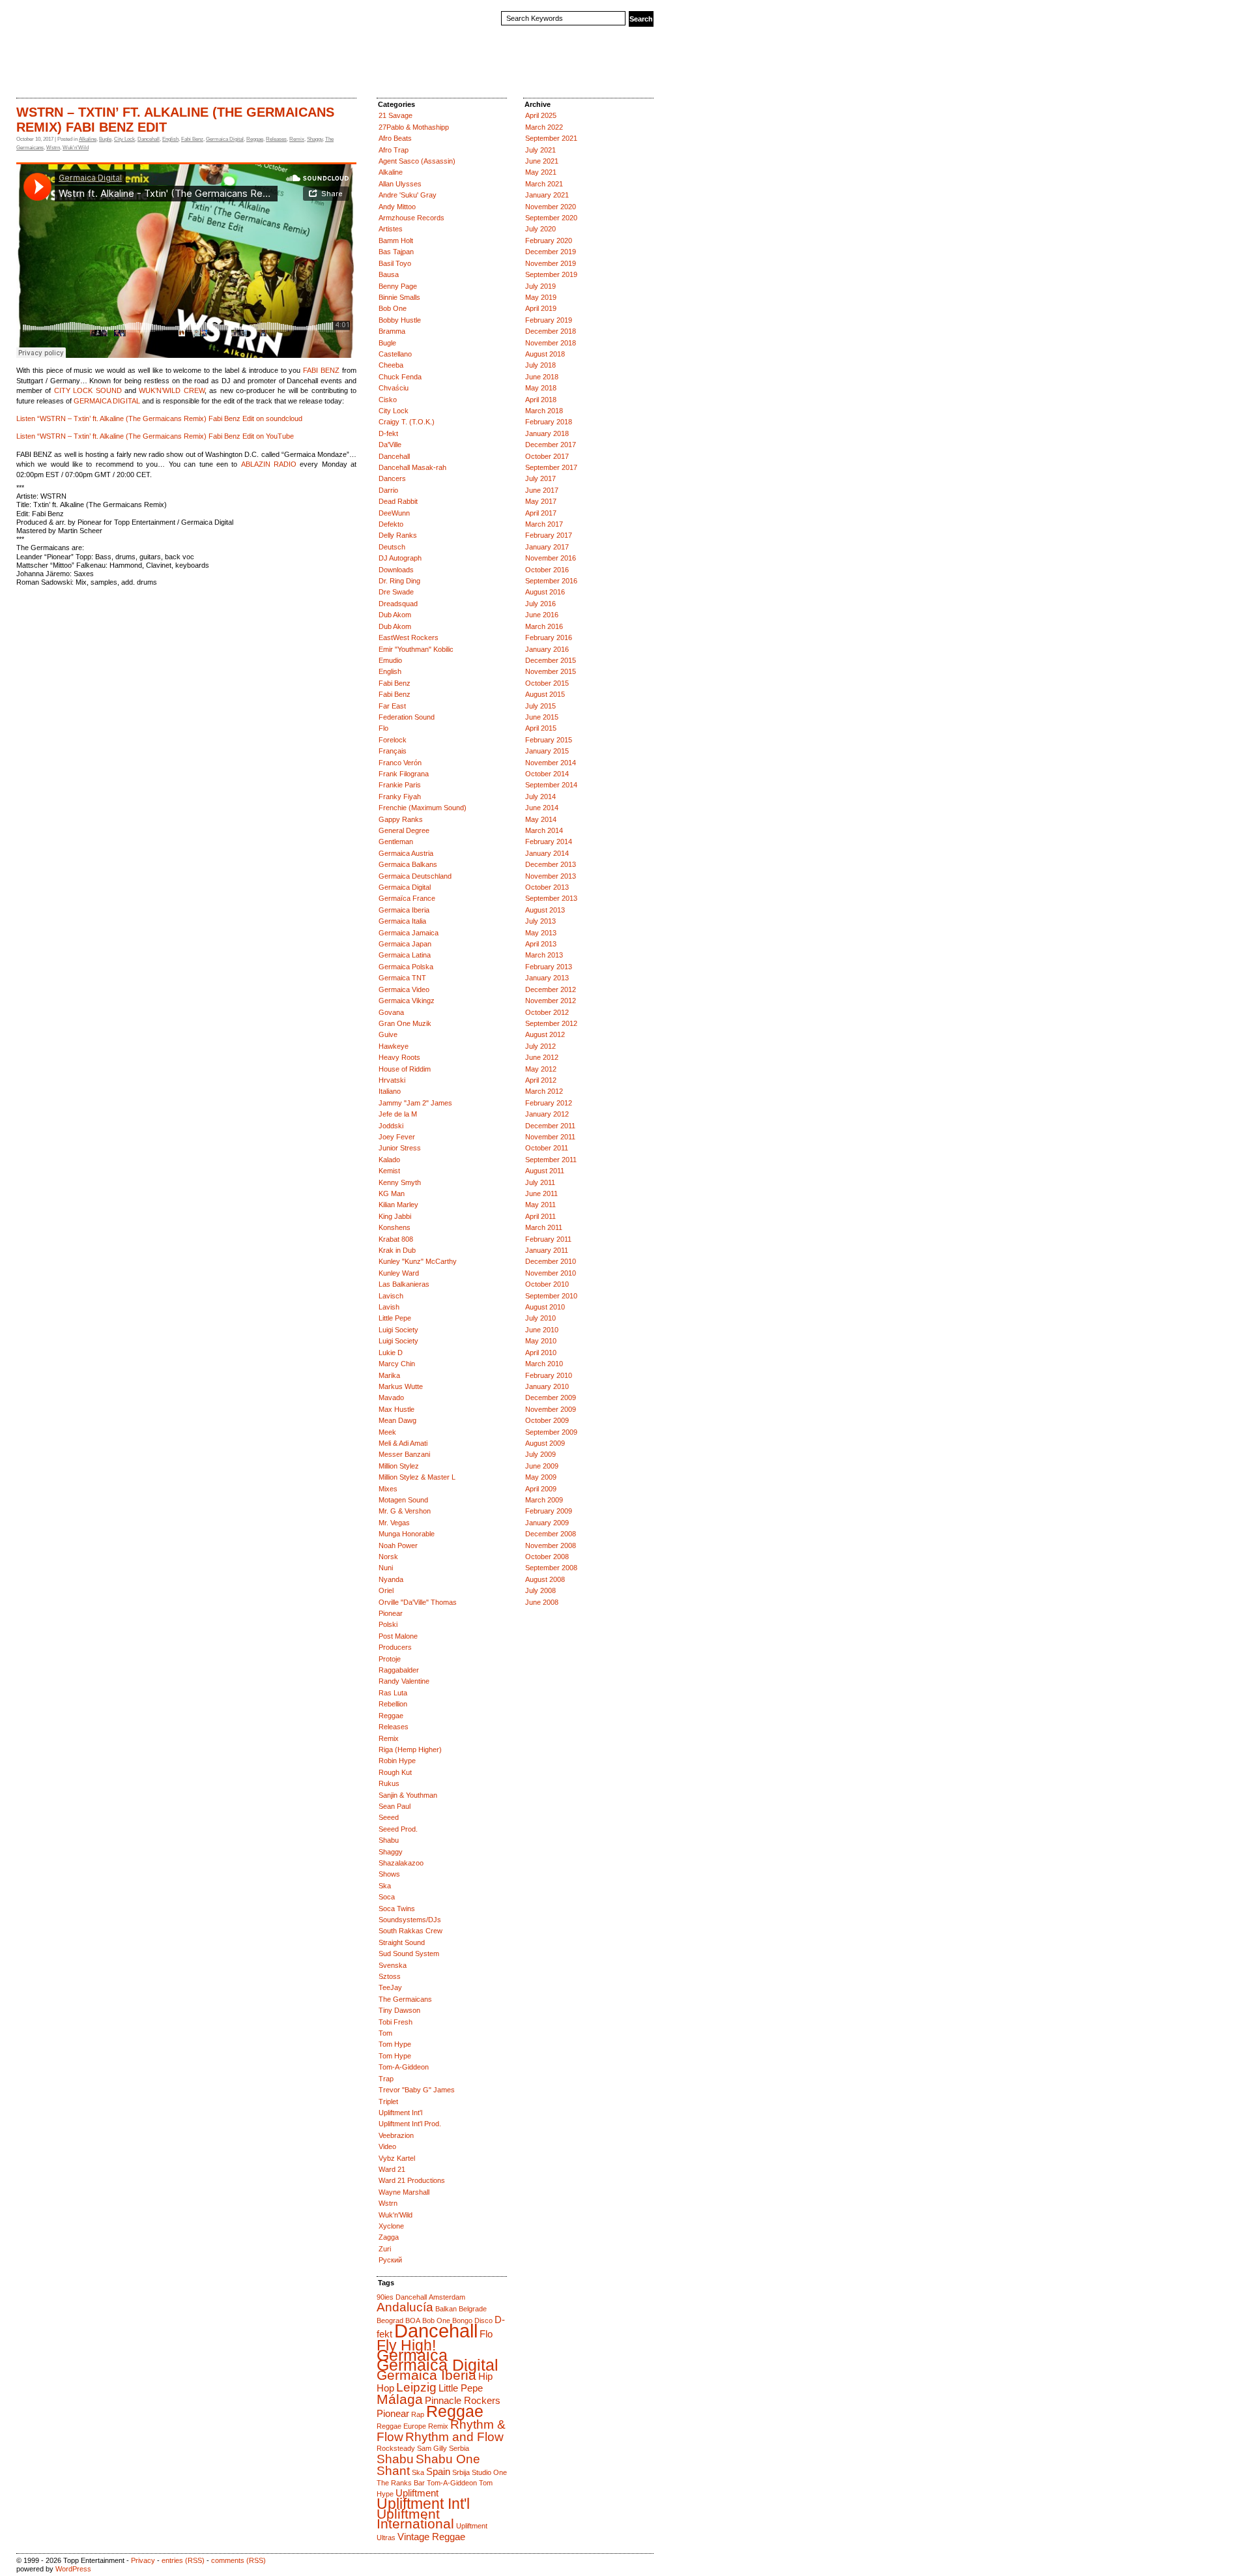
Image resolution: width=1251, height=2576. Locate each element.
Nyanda (391, 1579)
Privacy (143, 2560)
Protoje (390, 1659)
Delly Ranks (398, 535)
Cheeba (391, 365)
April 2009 (541, 1489)
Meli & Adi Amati (403, 1443)
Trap (386, 2079)
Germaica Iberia (404, 910)
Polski (388, 1624)
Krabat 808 (396, 1239)
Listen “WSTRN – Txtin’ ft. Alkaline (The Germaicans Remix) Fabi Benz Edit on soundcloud (159, 418)
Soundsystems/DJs (410, 1920)
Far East (392, 706)
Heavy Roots (399, 1057)
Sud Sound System (409, 1954)
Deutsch (392, 547)
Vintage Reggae (431, 2537)
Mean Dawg (397, 1420)
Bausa (389, 274)
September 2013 (551, 898)
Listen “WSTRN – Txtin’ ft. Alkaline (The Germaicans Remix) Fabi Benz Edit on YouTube (155, 436)
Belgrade (473, 2309)
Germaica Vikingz (407, 1001)
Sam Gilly (432, 2448)
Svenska (393, 1965)
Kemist (389, 1171)
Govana (391, 1012)
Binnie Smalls (399, 297)
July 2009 (540, 1454)
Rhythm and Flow (454, 2437)
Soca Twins (397, 1909)
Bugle (105, 139)
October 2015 (547, 683)
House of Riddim (405, 1069)
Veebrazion (396, 2135)
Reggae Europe (401, 2426)
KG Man (392, 1193)
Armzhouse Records (411, 218)
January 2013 (547, 978)
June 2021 (542, 161)
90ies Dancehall (402, 2297)
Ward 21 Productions (412, 2180)
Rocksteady (396, 2448)
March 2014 (544, 830)
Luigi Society (398, 1330)
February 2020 (549, 241)
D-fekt (388, 433)
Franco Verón (400, 763)
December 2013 (551, 864)
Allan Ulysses (400, 184)
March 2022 (544, 127)
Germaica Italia (402, 921)
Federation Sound (407, 717)
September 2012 (551, 1023)
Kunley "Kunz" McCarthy (418, 1261)
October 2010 (547, 1284)
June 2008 (542, 1602)
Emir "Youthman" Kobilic (416, 649)
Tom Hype (395, 2044)
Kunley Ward (399, 1273)
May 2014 (541, 819)
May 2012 (541, 1069)
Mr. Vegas (394, 1523)
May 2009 (541, 1477)
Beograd (390, 2320)
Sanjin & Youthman (408, 1795)
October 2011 (547, 1148)
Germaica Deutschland (415, 876)
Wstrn (53, 148)
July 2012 (540, 1046)
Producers (395, 1647)
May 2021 (541, 172)
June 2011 (541, 1193)
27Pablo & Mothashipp (414, 127)
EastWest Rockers (409, 637)
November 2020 (551, 207)
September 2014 (551, 785)
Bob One (393, 308)
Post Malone (398, 1636)
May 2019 (541, 297)
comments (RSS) (238, 2560)
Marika (389, 1375)
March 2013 (544, 955)
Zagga (389, 2237)
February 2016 (549, 637)
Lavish (389, 1307)
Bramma (392, 331)
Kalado (389, 1160)
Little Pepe (395, 1318)
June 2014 (542, 808)
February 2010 (549, 1375)
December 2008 (551, 1534)
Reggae (255, 139)
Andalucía (405, 2307)
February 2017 (549, 535)
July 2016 (540, 604)
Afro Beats (395, 138)
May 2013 (541, 933)
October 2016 (547, 570)
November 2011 (550, 1137)
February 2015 (549, 740)
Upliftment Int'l (400, 2113)
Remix (297, 139)
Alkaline (88, 139)
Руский (390, 2260)
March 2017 (544, 524)
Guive (388, 1034)
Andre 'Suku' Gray (408, 195)
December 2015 (551, 660)
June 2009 (542, 1466)
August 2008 (545, 1579)
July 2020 (540, 229)
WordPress (73, 2569)
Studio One (489, 2472)
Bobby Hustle (400, 320)
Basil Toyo (395, 263)
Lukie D (391, 1353)
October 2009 (547, 1420)
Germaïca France (407, 898)
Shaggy (315, 139)
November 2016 (551, 558)
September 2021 (551, 138)
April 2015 (541, 728)
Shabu (389, 1840)
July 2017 (540, 478)
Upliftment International (415, 2519)
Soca (387, 1897)
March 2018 (544, 411)
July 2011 (540, 1182)
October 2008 (547, 1557)
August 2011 (545, 1171)
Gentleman (396, 842)
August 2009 (545, 1443)
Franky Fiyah (400, 797)
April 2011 (540, 1216)
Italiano (390, 1091)
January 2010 (547, 1386)
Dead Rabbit (398, 501)
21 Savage (395, 115)
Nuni (386, 1568)
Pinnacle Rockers (463, 2400)
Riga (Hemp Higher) (410, 1749)
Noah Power (398, 1545)
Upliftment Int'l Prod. (410, 2124)
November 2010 (551, 1273)
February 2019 (549, 320)
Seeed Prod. (398, 1829)
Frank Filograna (404, 774)
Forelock (393, 740)
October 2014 (547, 774)
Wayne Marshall (404, 2192)
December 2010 (551, 1261)
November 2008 (551, 1545)
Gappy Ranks (401, 819)
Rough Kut (395, 1772)
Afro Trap (394, 150)
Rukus (389, 1783)
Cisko (388, 400)
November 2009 (551, 1409)
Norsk (388, 1557)
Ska (385, 1886)
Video (387, 2146)
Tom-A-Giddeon (404, 2067)
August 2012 (545, 1034)
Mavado (391, 1398)
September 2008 (551, 1568)
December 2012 (551, 989)
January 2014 (547, 853)
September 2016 (551, 581)
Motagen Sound (403, 1500)
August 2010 (545, 1307)
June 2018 (542, 377)
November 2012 (551, 1001)
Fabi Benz (192, 139)
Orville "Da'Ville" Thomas (418, 1602)
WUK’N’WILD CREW (171, 390)
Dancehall (149, 139)
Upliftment (417, 2493)
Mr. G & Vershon (405, 1511)
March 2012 (544, 1091)
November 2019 (551, 263)
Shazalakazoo (401, 1863)
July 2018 (540, 365)
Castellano (395, 354)
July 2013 (540, 921)
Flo (383, 728)
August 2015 (545, 694)
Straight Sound (402, 1942)
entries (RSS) (183, 2560)
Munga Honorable (407, 1534)
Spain (438, 2471)
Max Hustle (396, 1409)
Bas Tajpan (396, 252)
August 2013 (545, 910)
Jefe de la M (398, 1114)
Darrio (388, 490)
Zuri (385, 2249)
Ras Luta (393, 1693)
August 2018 (545, 354)
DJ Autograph (400, 558)
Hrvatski (392, 1080)
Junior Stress (400, 1148)
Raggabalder (399, 1670)
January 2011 (547, 1250)
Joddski (391, 1126)
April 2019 (541, 308)
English (170, 139)
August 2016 (545, 592)
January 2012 (547, 1114)
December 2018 (551, 331)
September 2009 (551, 1432)
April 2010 (541, 1353)
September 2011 (551, 1160)
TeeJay (390, 1987)
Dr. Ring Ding (399, 581)
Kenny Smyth (400, 1182)
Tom (385, 2033)
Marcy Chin (397, 1364)
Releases (276, 139)
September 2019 (551, 274)
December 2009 (551, 1398)
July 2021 (540, 150)
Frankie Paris (400, 785)
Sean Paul (395, 1806)
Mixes (388, 1489)
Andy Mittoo (397, 207)
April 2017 (541, 513)
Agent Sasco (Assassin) (417, 161)
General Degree (404, 830)
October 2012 (547, 1012)
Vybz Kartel (397, 2158)
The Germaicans (405, 1999)
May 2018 (541, 388)
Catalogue (71, 74)
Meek (387, 1432)
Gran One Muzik (405, 1023)
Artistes (391, 229)
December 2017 (551, 445)
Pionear (391, 1613)
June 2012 (542, 1057)
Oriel (386, 1590)
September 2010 (551, 1296)
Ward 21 (392, 2169)
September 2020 (551, 218)
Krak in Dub (397, 1250)
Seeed (389, 1817)
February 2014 (549, 842)
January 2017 (547, 547)
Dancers (392, 478)
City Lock (124, 139)
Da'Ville (390, 445)
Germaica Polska (406, 967)
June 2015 (542, 717)
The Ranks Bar (401, 2483)
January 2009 (547, 1523)
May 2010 (541, 1341)
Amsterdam (447, 2297)
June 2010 (542, 1330)
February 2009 (549, 1511)
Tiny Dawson (399, 2010)
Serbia (459, 2448)
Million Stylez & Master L (417, 1477)
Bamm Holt (396, 241)
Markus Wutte (401, 1386)
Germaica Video (404, 989)
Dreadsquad (398, 604)
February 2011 (548, 1239)
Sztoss (390, 1976)
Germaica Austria (406, 853)
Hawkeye (394, 1046)
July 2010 (540, 1318)
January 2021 (547, 195)
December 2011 (550, 1126)
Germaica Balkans (408, 864)
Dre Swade (396, 592)
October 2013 (547, 887)
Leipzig (416, 2387)
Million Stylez (399, 1466)
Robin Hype (397, 1761)
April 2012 (541, 1080)
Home (30, 74)
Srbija (461, 2472)
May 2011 (540, 1205)
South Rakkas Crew (410, 1931)
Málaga (400, 2399)
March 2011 (544, 1227)
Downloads (396, 570)
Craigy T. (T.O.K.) (407, 422)
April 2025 (541, 115)
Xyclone (391, 2226)
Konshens (395, 1227)
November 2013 (551, 876)
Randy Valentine (404, 1681)
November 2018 (551, 343)
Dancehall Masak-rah (412, 467)
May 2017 (541, 501)
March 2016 (544, 626)
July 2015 (540, 706)
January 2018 (547, 433)
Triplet (388, 2101)
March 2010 (544, 1364)
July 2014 (540, 797)
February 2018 (549, 422)
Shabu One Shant (428, 2465)
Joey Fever (397, 1137)
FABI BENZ (321, 370)
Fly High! (406, 2345)
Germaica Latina (405, 955)
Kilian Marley (398, 1205)
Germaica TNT (402, 978)
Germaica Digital (225, 139)
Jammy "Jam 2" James (415, 1103)
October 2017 (547, 456)
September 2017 (551, 467)
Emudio (390, 660)
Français (393, 751)
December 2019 (551, 252)
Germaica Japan (405, 944)
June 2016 (542, 615)
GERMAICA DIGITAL (107, 401)
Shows (389, 1874)
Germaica (412, 2355)
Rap (418, 2414)
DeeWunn (394, 513)
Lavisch (391, 1296)
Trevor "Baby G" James (417, 2090)
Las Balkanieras (404, 1284)
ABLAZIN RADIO (269, 464)
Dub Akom (395, 615)
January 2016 (547, 649)
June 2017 (542, 490)
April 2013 (541, 944)
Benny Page (398, 286)
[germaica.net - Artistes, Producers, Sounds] (140, 28)
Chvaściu (394, 388)
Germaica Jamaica (409, 933)
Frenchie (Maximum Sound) (423, 808)
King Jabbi (395, 1216)
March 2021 (544, 184)
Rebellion (393, 1704)
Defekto (391, 524)
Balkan (446, 2309)
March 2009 (544, 1500)
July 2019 (540, 286)
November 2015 (551, 671)
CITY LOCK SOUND (88, 390)
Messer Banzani (404, 1454)
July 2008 (540, 1590)
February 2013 (549, 967)
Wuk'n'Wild (76, 148)
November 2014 (551, 763)
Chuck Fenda (400, 377)
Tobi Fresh (395, 2022)
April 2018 (541, 400)
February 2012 (549, 1103)
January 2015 (547, 751)
